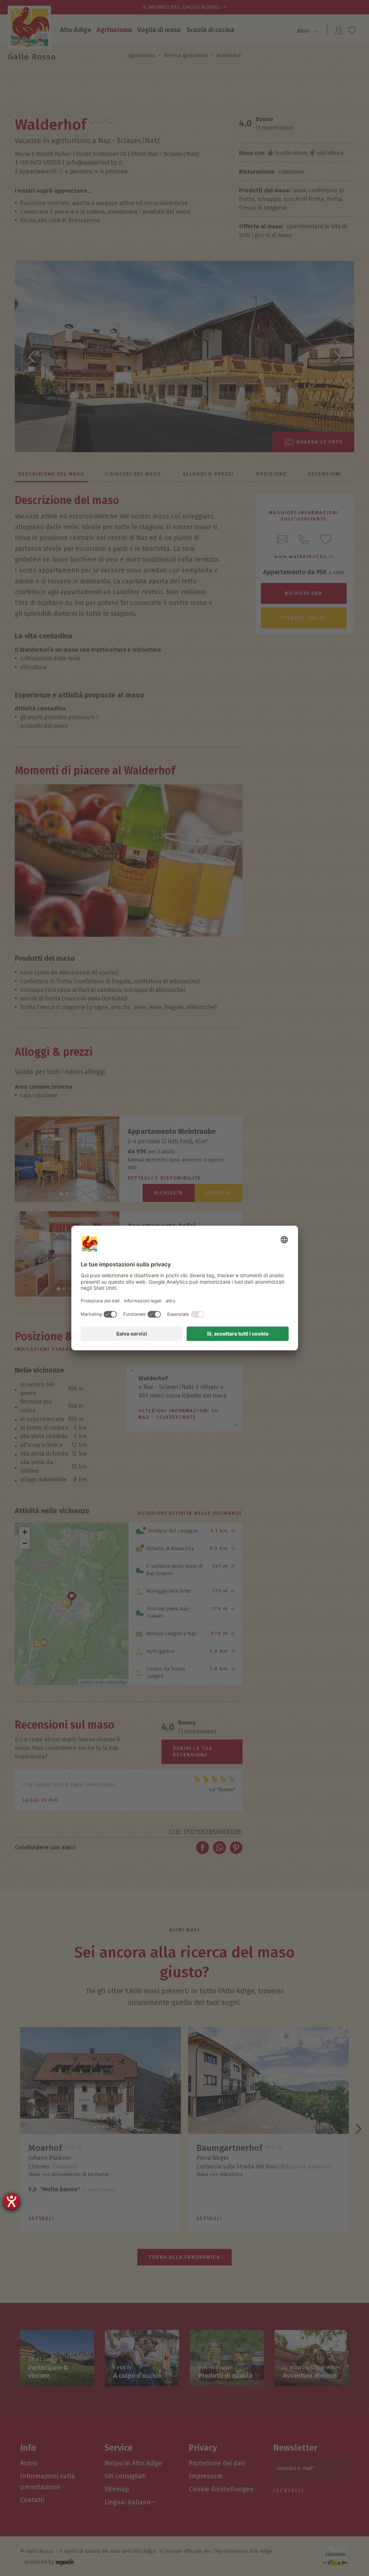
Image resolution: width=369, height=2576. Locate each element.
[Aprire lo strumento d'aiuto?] (12, 2201)
